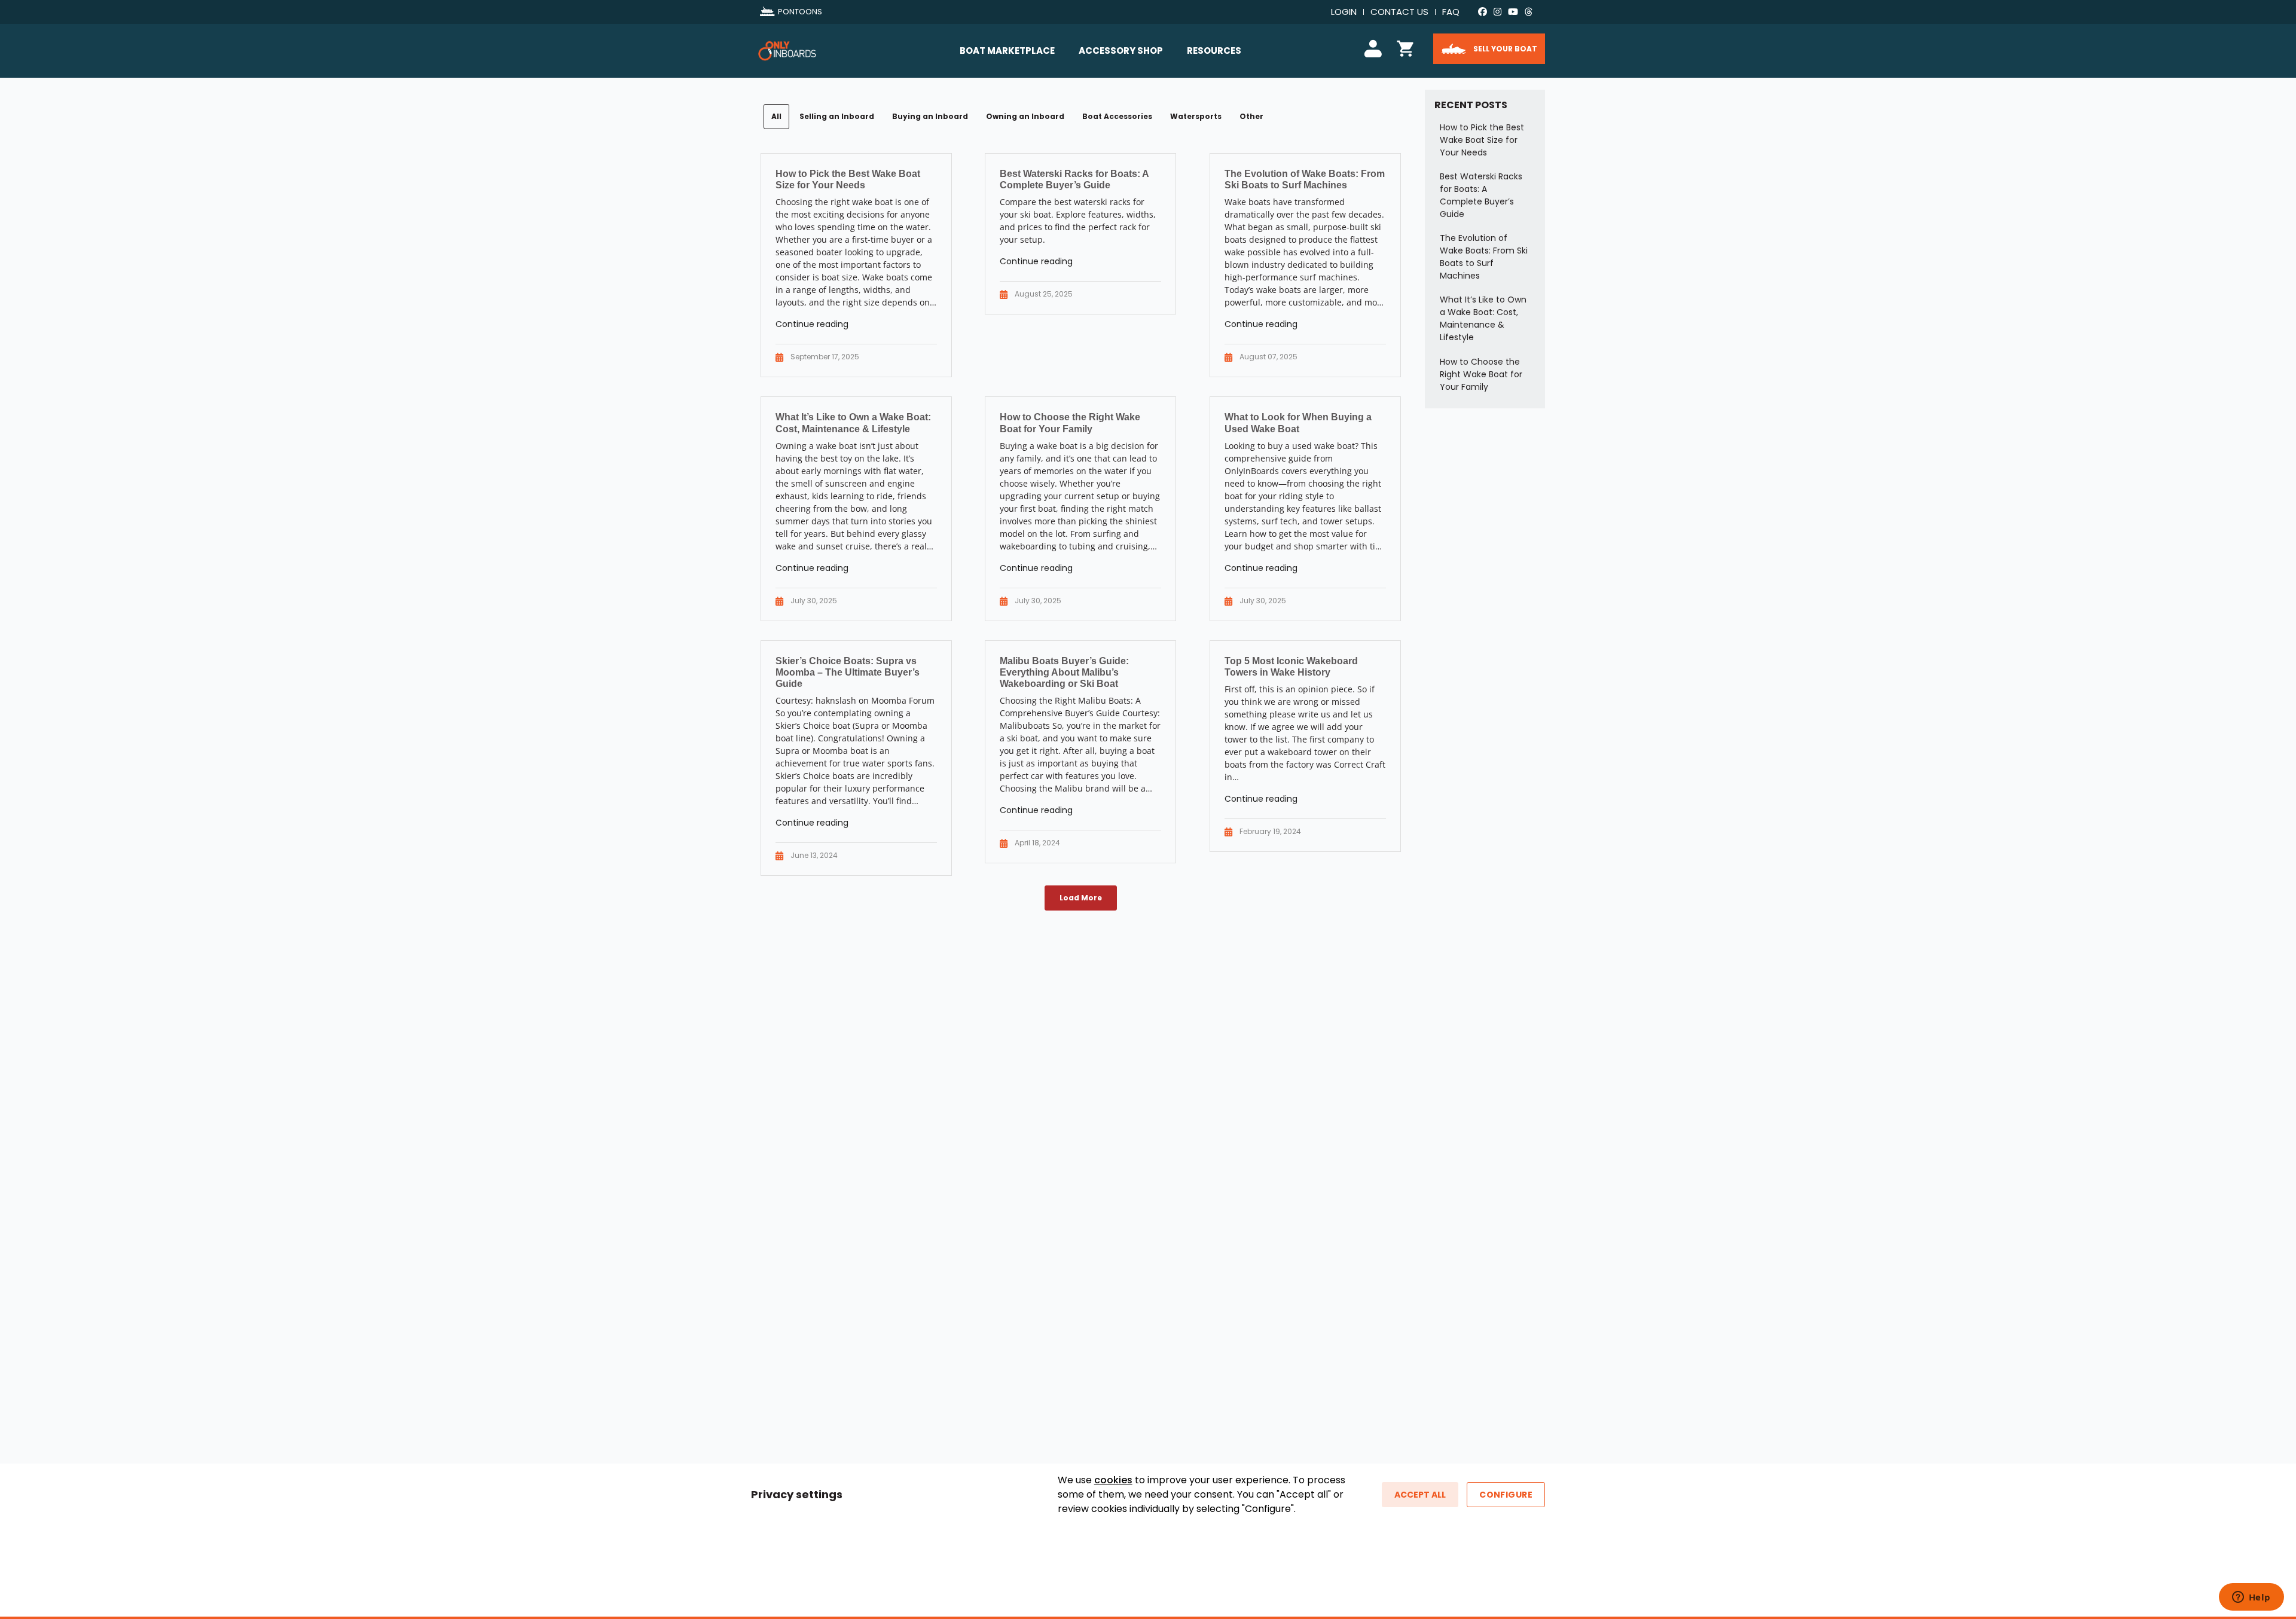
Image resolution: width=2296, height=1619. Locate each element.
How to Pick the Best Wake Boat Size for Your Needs (1482, 140)
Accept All (1420, 1495)
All (776, 116)
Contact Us (1399, 12)
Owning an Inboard (1025, 116)
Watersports (1196, 116)
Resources (1214, 51)
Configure (1506, 1495)
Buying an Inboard (930, 116)
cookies (1113, 1480)
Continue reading (812, 324)
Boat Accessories (1117, 116)
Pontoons (800, 12)
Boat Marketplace (1007, 51)
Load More (1081, 898)
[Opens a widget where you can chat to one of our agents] (2251, 1598)
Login (1344, 12)
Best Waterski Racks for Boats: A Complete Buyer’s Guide (1481, 195)
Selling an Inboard (837, 116)
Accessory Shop (1121, 51)
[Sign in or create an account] (1375, 47)
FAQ (1451, 12)
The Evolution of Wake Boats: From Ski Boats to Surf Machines (1484, 257)
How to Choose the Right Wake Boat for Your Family (1481, 374)
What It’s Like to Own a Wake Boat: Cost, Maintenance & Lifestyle (1483, 318)
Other (1251, 116)
